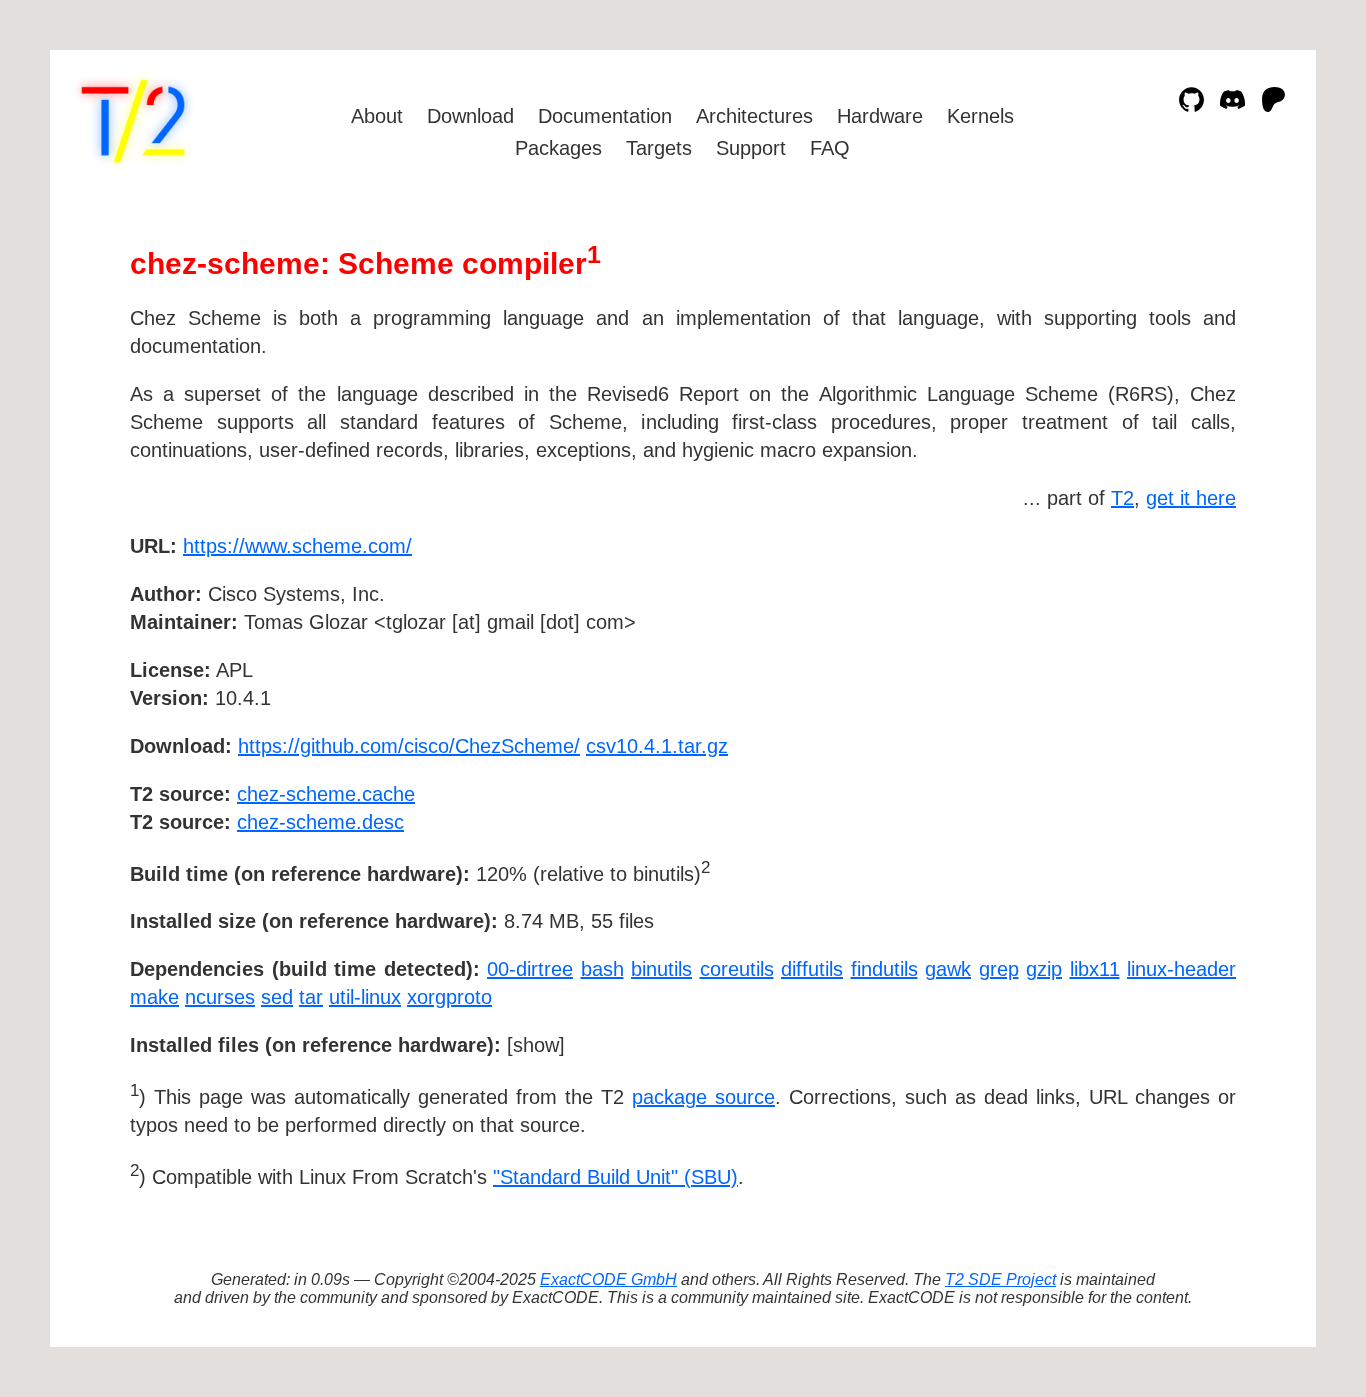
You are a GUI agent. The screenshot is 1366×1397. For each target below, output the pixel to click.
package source (703, 1097)
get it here (1191, 498)
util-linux (365, 997)
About (377, 116)
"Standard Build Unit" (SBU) (615, 1177)
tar (311, 997)
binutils (661, 969)
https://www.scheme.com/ (297, 546)
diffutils (812, 969)
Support (751, 148)
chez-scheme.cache (326, 794)
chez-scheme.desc (320, 822)
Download (470, 116)
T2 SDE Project (1000, 1279)
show (536, 1045)
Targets (659, 148)
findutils (884, 969)
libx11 (1095, 969)
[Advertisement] (1176, 662)
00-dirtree (530, 969)
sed (277, 997)
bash (602, 969)
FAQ (830, 148)
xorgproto (449, 997)
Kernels (980, 116)
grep (999, 969)
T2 (1122, 498)
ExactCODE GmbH (608, 1279)
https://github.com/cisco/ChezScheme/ (409, 746)
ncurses (220, 997)
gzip (1044, 969)
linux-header (1181, 969)
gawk (948, 969)
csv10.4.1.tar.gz (657, 746)
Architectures (754, 116)
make (154, 997)
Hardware (880, 116)
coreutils (737, 969)
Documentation (605, 116)
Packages (558, 148)
